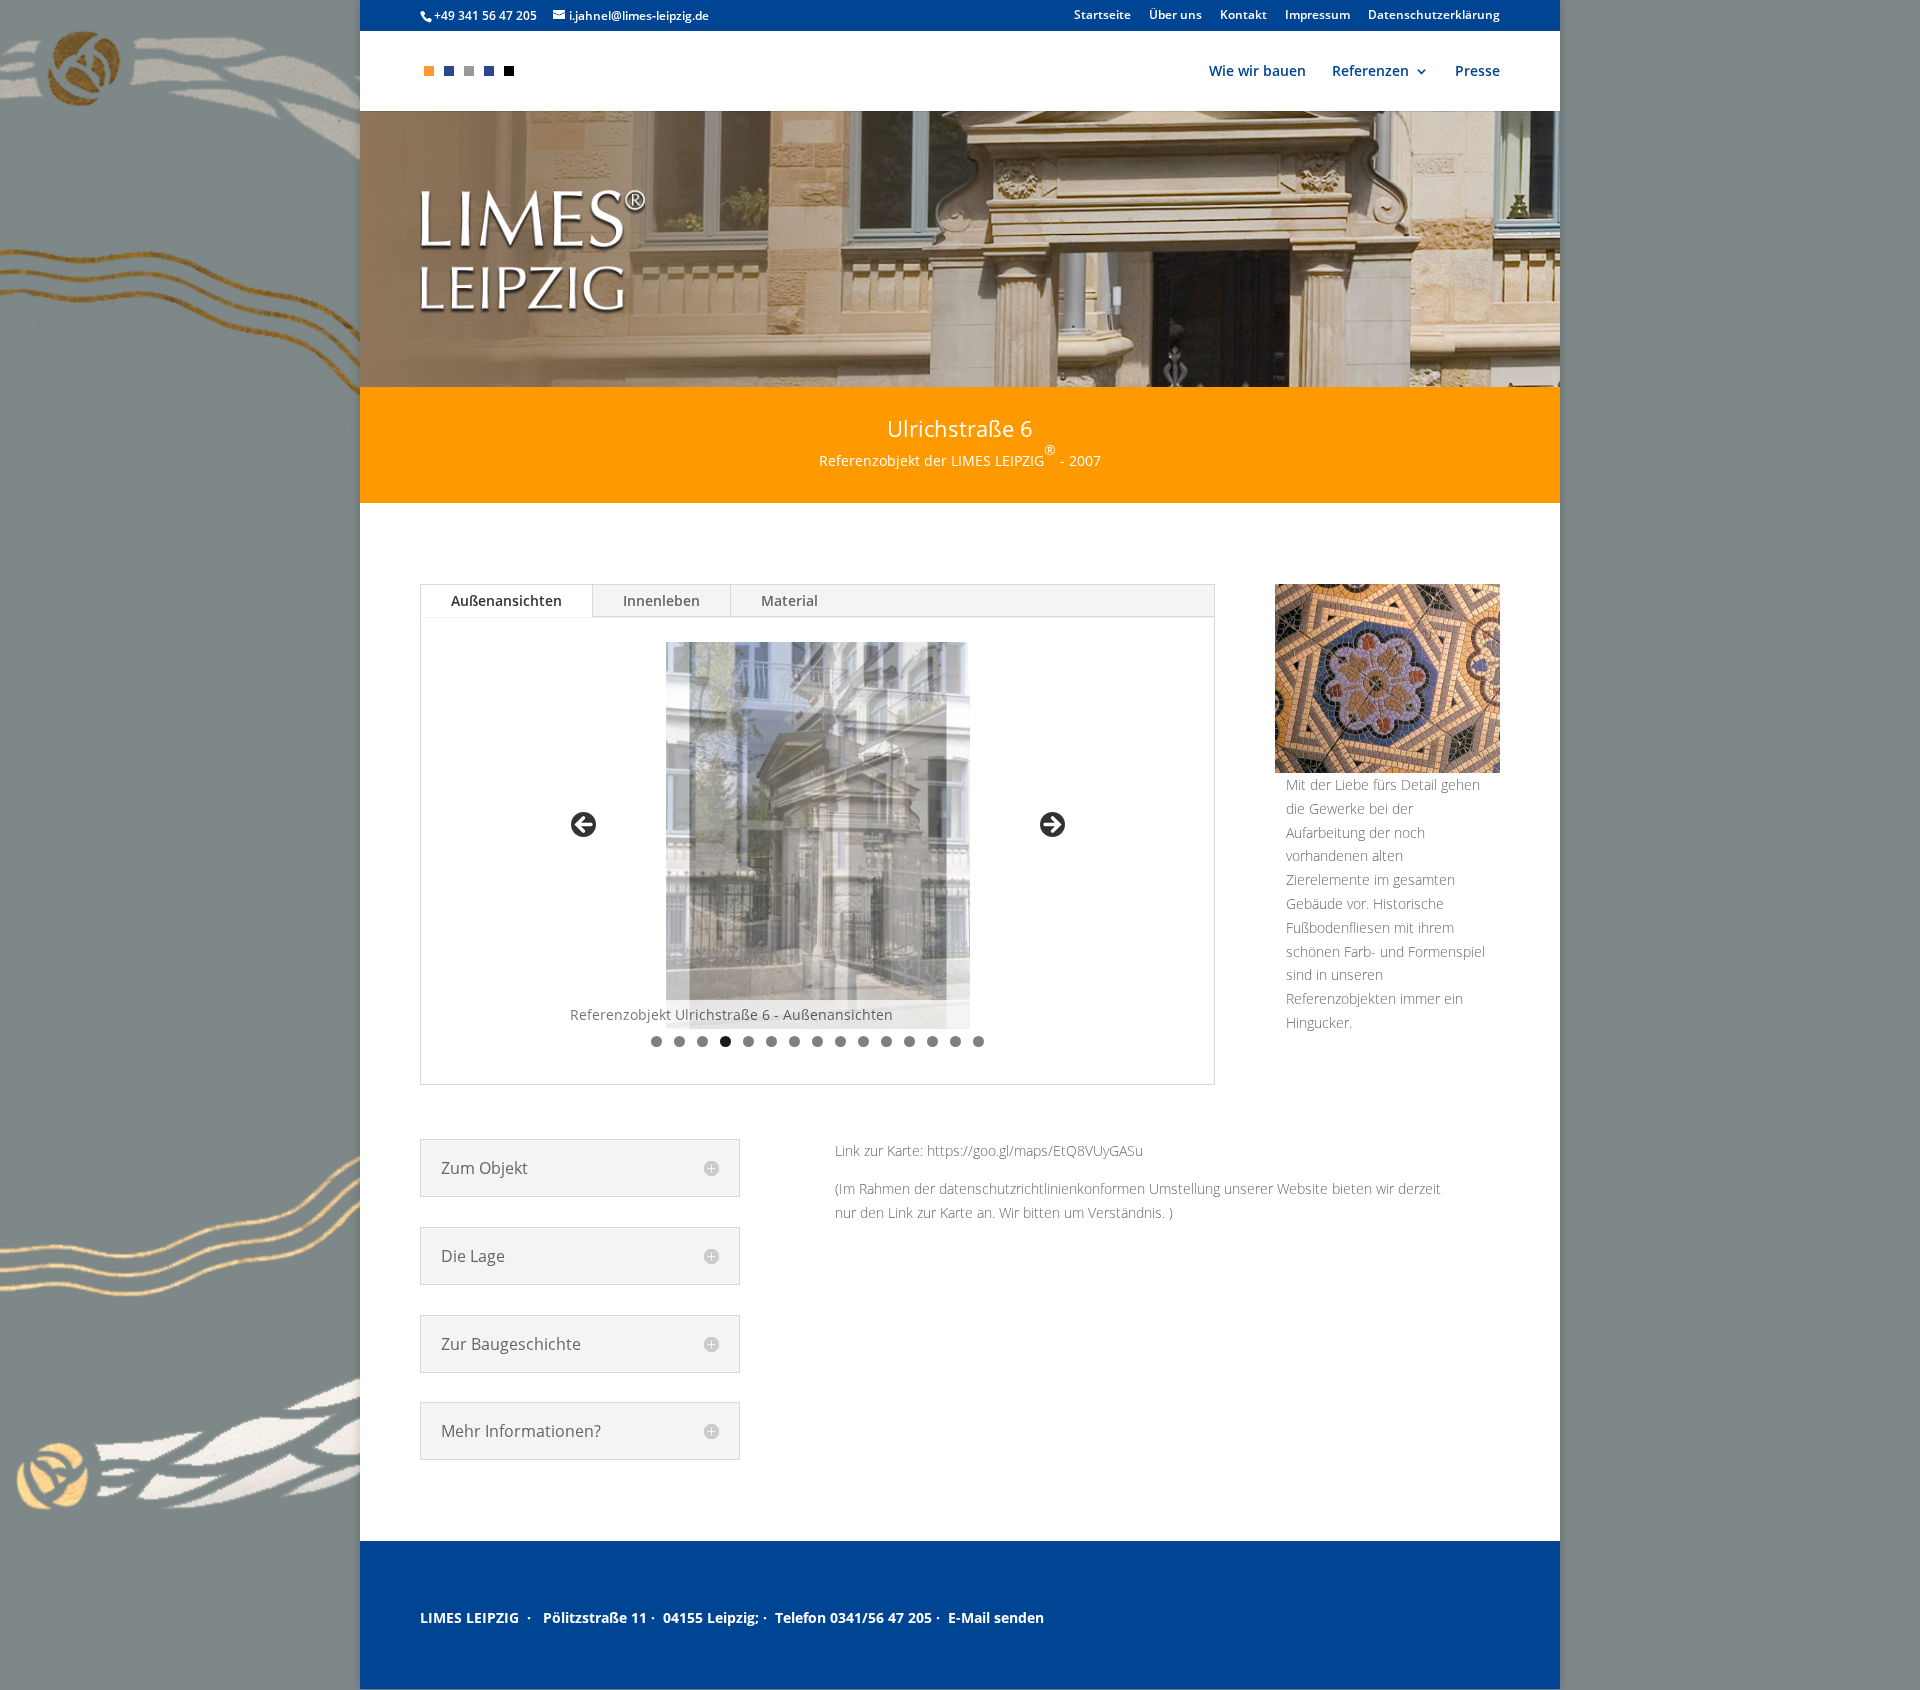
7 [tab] (794, 1041)
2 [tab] (679, 1041)
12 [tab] (910, 1041)
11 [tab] (887, 1041)
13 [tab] (933, 1041)
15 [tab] (979, 1041)
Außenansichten (506, 600)
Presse (1477, 72)
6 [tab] (771, 1041)
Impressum (1317, 16)
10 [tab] (864, 1041)
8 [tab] (817, 1041)
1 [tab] (656, 1041)
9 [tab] (840, 1041)
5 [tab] (748, 1041)
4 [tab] (725, 1041)
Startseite (1102, 16)
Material (789, 600)
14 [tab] (956, 1041)
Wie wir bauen (1257, 72)
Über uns (1175, 16)
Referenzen (1370, 72)
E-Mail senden (996, 1617)
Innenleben (661, 600)
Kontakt (1243, 16)
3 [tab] (702, 1041)
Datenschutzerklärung (1434, 16)
